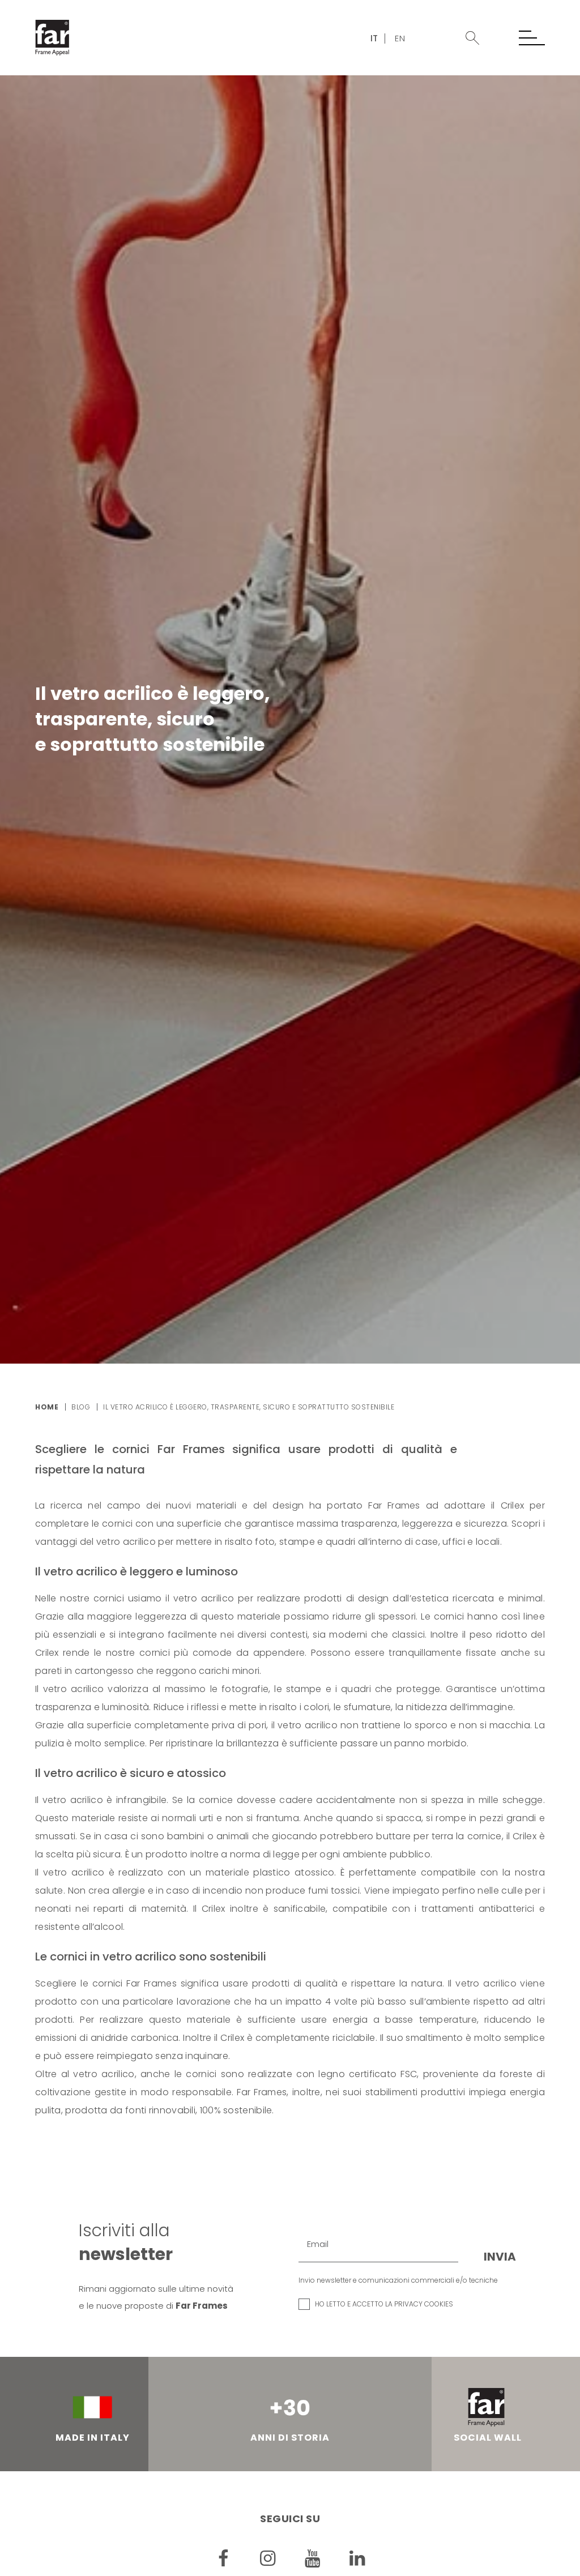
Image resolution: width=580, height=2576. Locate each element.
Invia (500, 2257)
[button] (472, 38)
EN (400, 38)
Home (47, 1407)
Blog (81, 1407)
